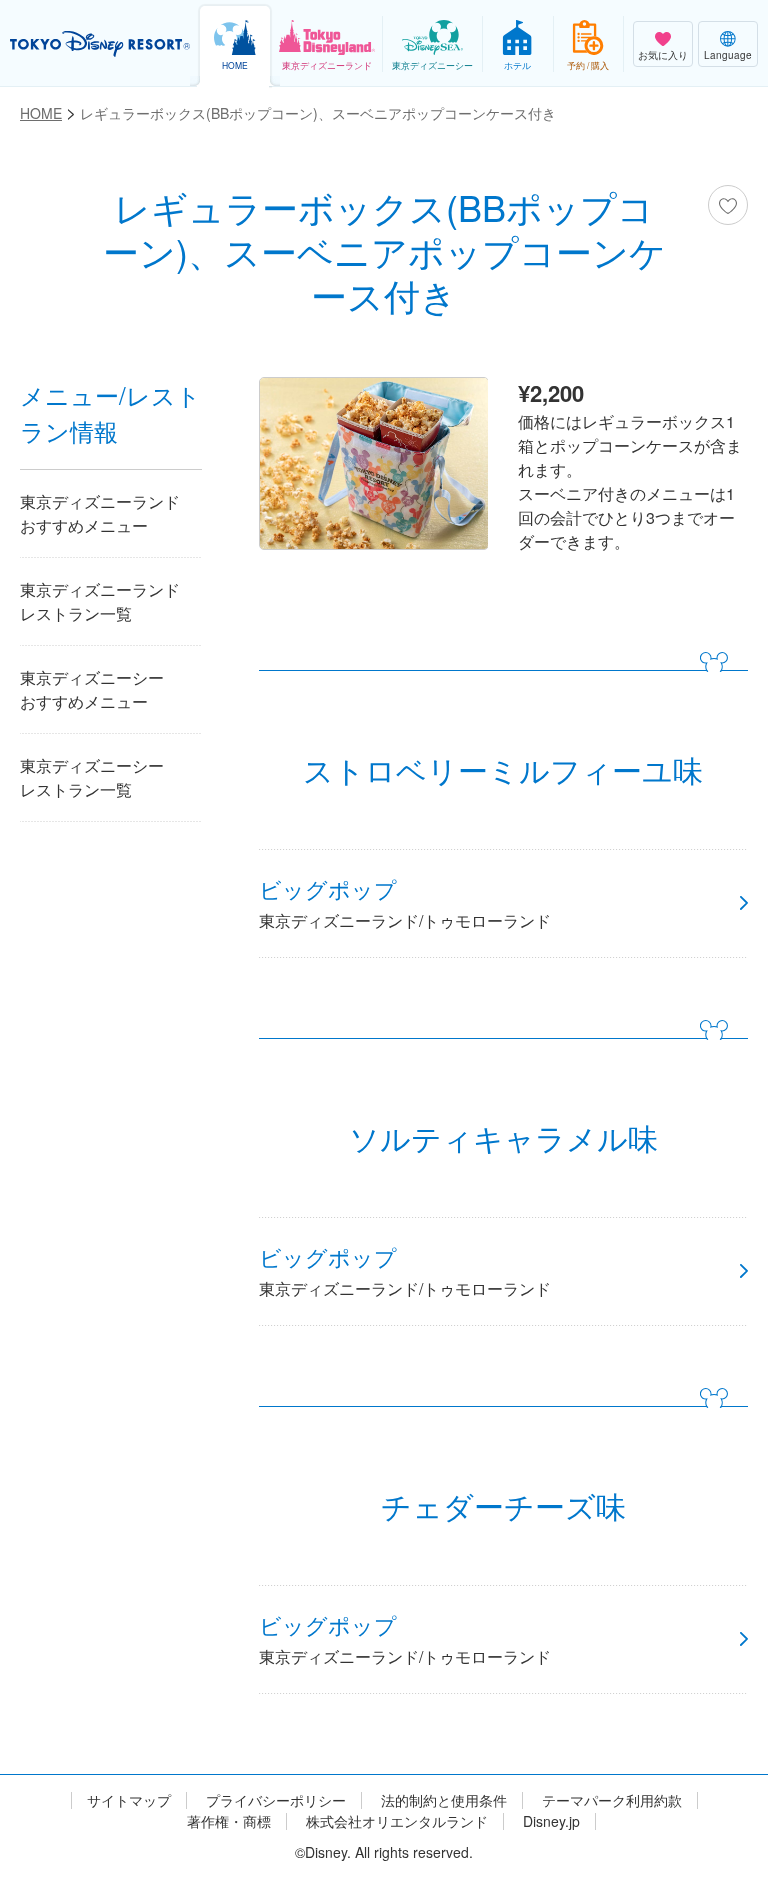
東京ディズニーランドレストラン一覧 (100, 601)
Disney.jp (551, 1821)
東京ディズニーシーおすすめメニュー (92, 689)
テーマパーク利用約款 (612, 1800)
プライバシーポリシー (276, 1800)
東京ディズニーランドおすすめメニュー (100, 513)
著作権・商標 (229, 1821)
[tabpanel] (374, 468)
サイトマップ (129, 1800)
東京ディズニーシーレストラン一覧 (92, 777)
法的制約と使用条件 (444, 1800)
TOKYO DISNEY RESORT (100, 44)
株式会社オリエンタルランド (397, 1821)
